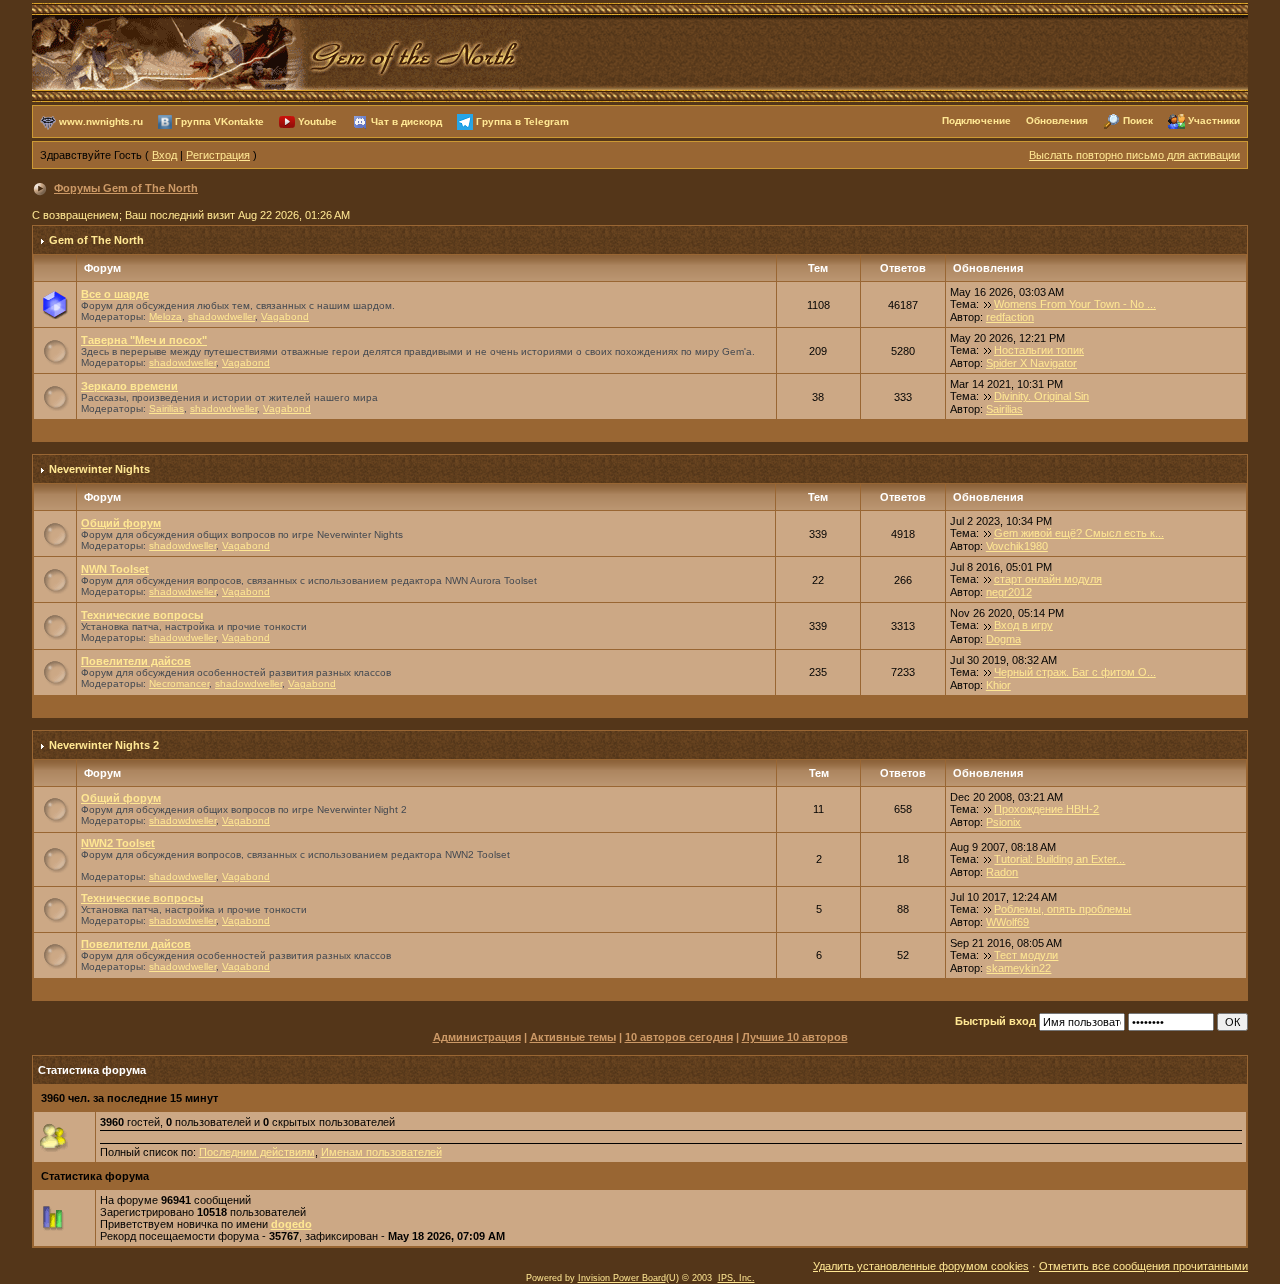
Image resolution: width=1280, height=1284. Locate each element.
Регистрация (218, 155)
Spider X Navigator (1031, 363)
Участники (1214, 120)
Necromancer (179, 683)
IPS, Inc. (736, 1278)
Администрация (477, 1037)
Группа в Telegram (522, 120)
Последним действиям (257, 1152)
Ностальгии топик (1039, 350)
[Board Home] (277, 51)
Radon (1002, 872)
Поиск (1138, 120)
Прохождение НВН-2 (1046, 809)
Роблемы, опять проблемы (1062, 909)
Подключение (976, 120)
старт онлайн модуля (1048, 579)
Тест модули (1026, 955)
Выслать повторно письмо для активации (1134, 155)
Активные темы (573, 1037)
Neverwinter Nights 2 (104, 745)
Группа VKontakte (219, 120)
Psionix (1003, 822)
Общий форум (121, 523)
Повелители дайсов (136, 661)
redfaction (1010, 317)
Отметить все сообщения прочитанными (1143, 1266)
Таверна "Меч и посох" (144, 340)
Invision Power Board (622, 1278)
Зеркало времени (129, 386)
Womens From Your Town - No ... (1075, 304)
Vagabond (285, 316)
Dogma (1003, 639)
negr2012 (1009, 592)
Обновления (1057, 120)
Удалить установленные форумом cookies (921, 1266)
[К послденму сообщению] (988, 304)
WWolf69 (1007, 922)
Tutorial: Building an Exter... (1059, 859)
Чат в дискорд (406, 120)
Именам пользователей (381, 1152)
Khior (998, 685)
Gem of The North (96, 240)
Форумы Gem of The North (126, 188)
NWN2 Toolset (118, 843)
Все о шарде (115, 294)
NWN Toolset (115, 569)
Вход (164, 155)
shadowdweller (221, 316)
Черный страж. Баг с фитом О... (1075, 672)
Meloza (165, 316)
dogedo (291, 1224)
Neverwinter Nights (99, 469)
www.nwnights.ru (101, 120)
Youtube (317, 120)
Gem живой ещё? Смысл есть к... (1079, 533)
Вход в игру (1023, 625)
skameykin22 (1018, 968)
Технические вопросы (142, 615)
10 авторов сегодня (679, 1037)
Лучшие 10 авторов (795, 1037)
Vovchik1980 (1017, 546)
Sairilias (166, 408)
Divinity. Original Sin (1041, 396)
